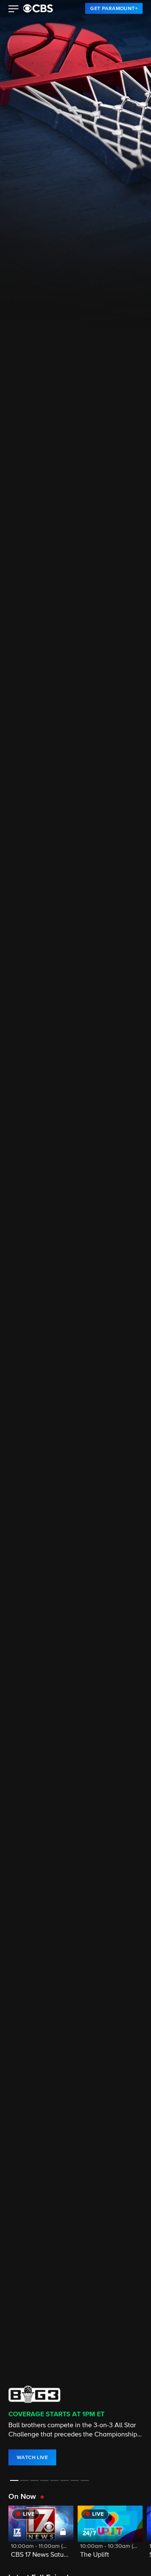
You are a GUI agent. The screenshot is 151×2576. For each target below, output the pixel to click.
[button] (14, 10)
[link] (114, 8)
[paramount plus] (38, 8)
